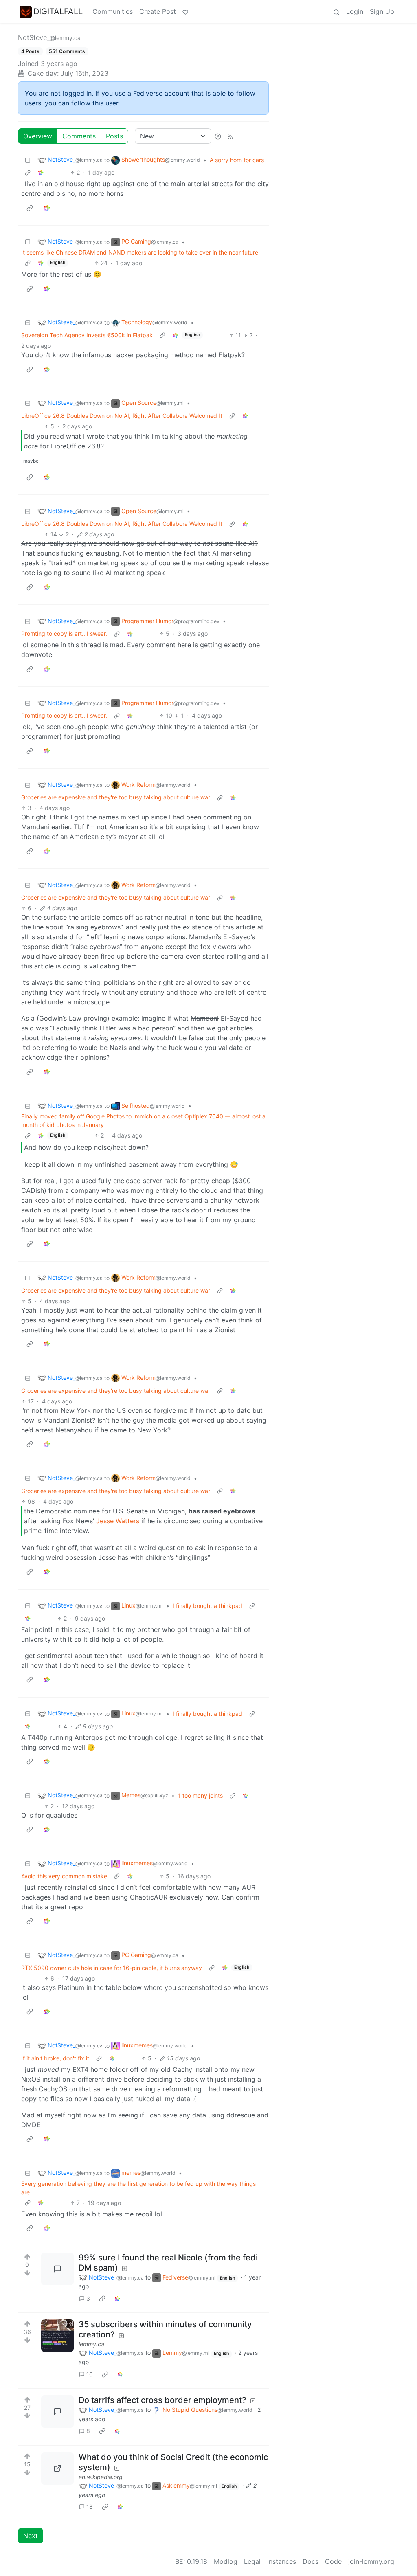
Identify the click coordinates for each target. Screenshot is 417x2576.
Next (31, 2536)
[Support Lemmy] (185, 11)
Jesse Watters (118, 1521)
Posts (114, 136)
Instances (282, 2561)
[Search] (336, 11)
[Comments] (57, 2269)
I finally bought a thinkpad (207, 1606)
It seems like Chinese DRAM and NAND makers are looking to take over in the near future (140, 252)
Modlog (226, 2561)
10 (90, 2374)
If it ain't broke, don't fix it (55, 2058)
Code (333, 2561)
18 (90, 2507)
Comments (79, 136)
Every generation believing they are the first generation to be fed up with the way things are (138, 2188)
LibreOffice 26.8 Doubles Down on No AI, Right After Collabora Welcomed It (122, 416)
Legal (252, 2561)
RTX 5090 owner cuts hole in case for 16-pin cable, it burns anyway (112, 1968)
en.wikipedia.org (101, 2477)
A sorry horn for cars (237, 160)
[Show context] (28, 172)
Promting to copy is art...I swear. (64, 634)
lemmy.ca (91, 2344)
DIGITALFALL (58, 11)
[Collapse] (28, 160)
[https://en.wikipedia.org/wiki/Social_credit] (57, 2468)
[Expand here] (57, 2336)
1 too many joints (200, 1795)
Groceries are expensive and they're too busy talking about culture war (116, 797)
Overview (38, 136)
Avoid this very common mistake (64, 1876)
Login (355, 11)
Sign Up (382, 11)
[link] (41, 172)
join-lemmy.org (371, 2561)
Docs (311, 2561)
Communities (113, 11)
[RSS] (230, 136)
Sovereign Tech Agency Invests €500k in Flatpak (87, 335)
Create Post (158, 11)
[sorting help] (218, 136)
